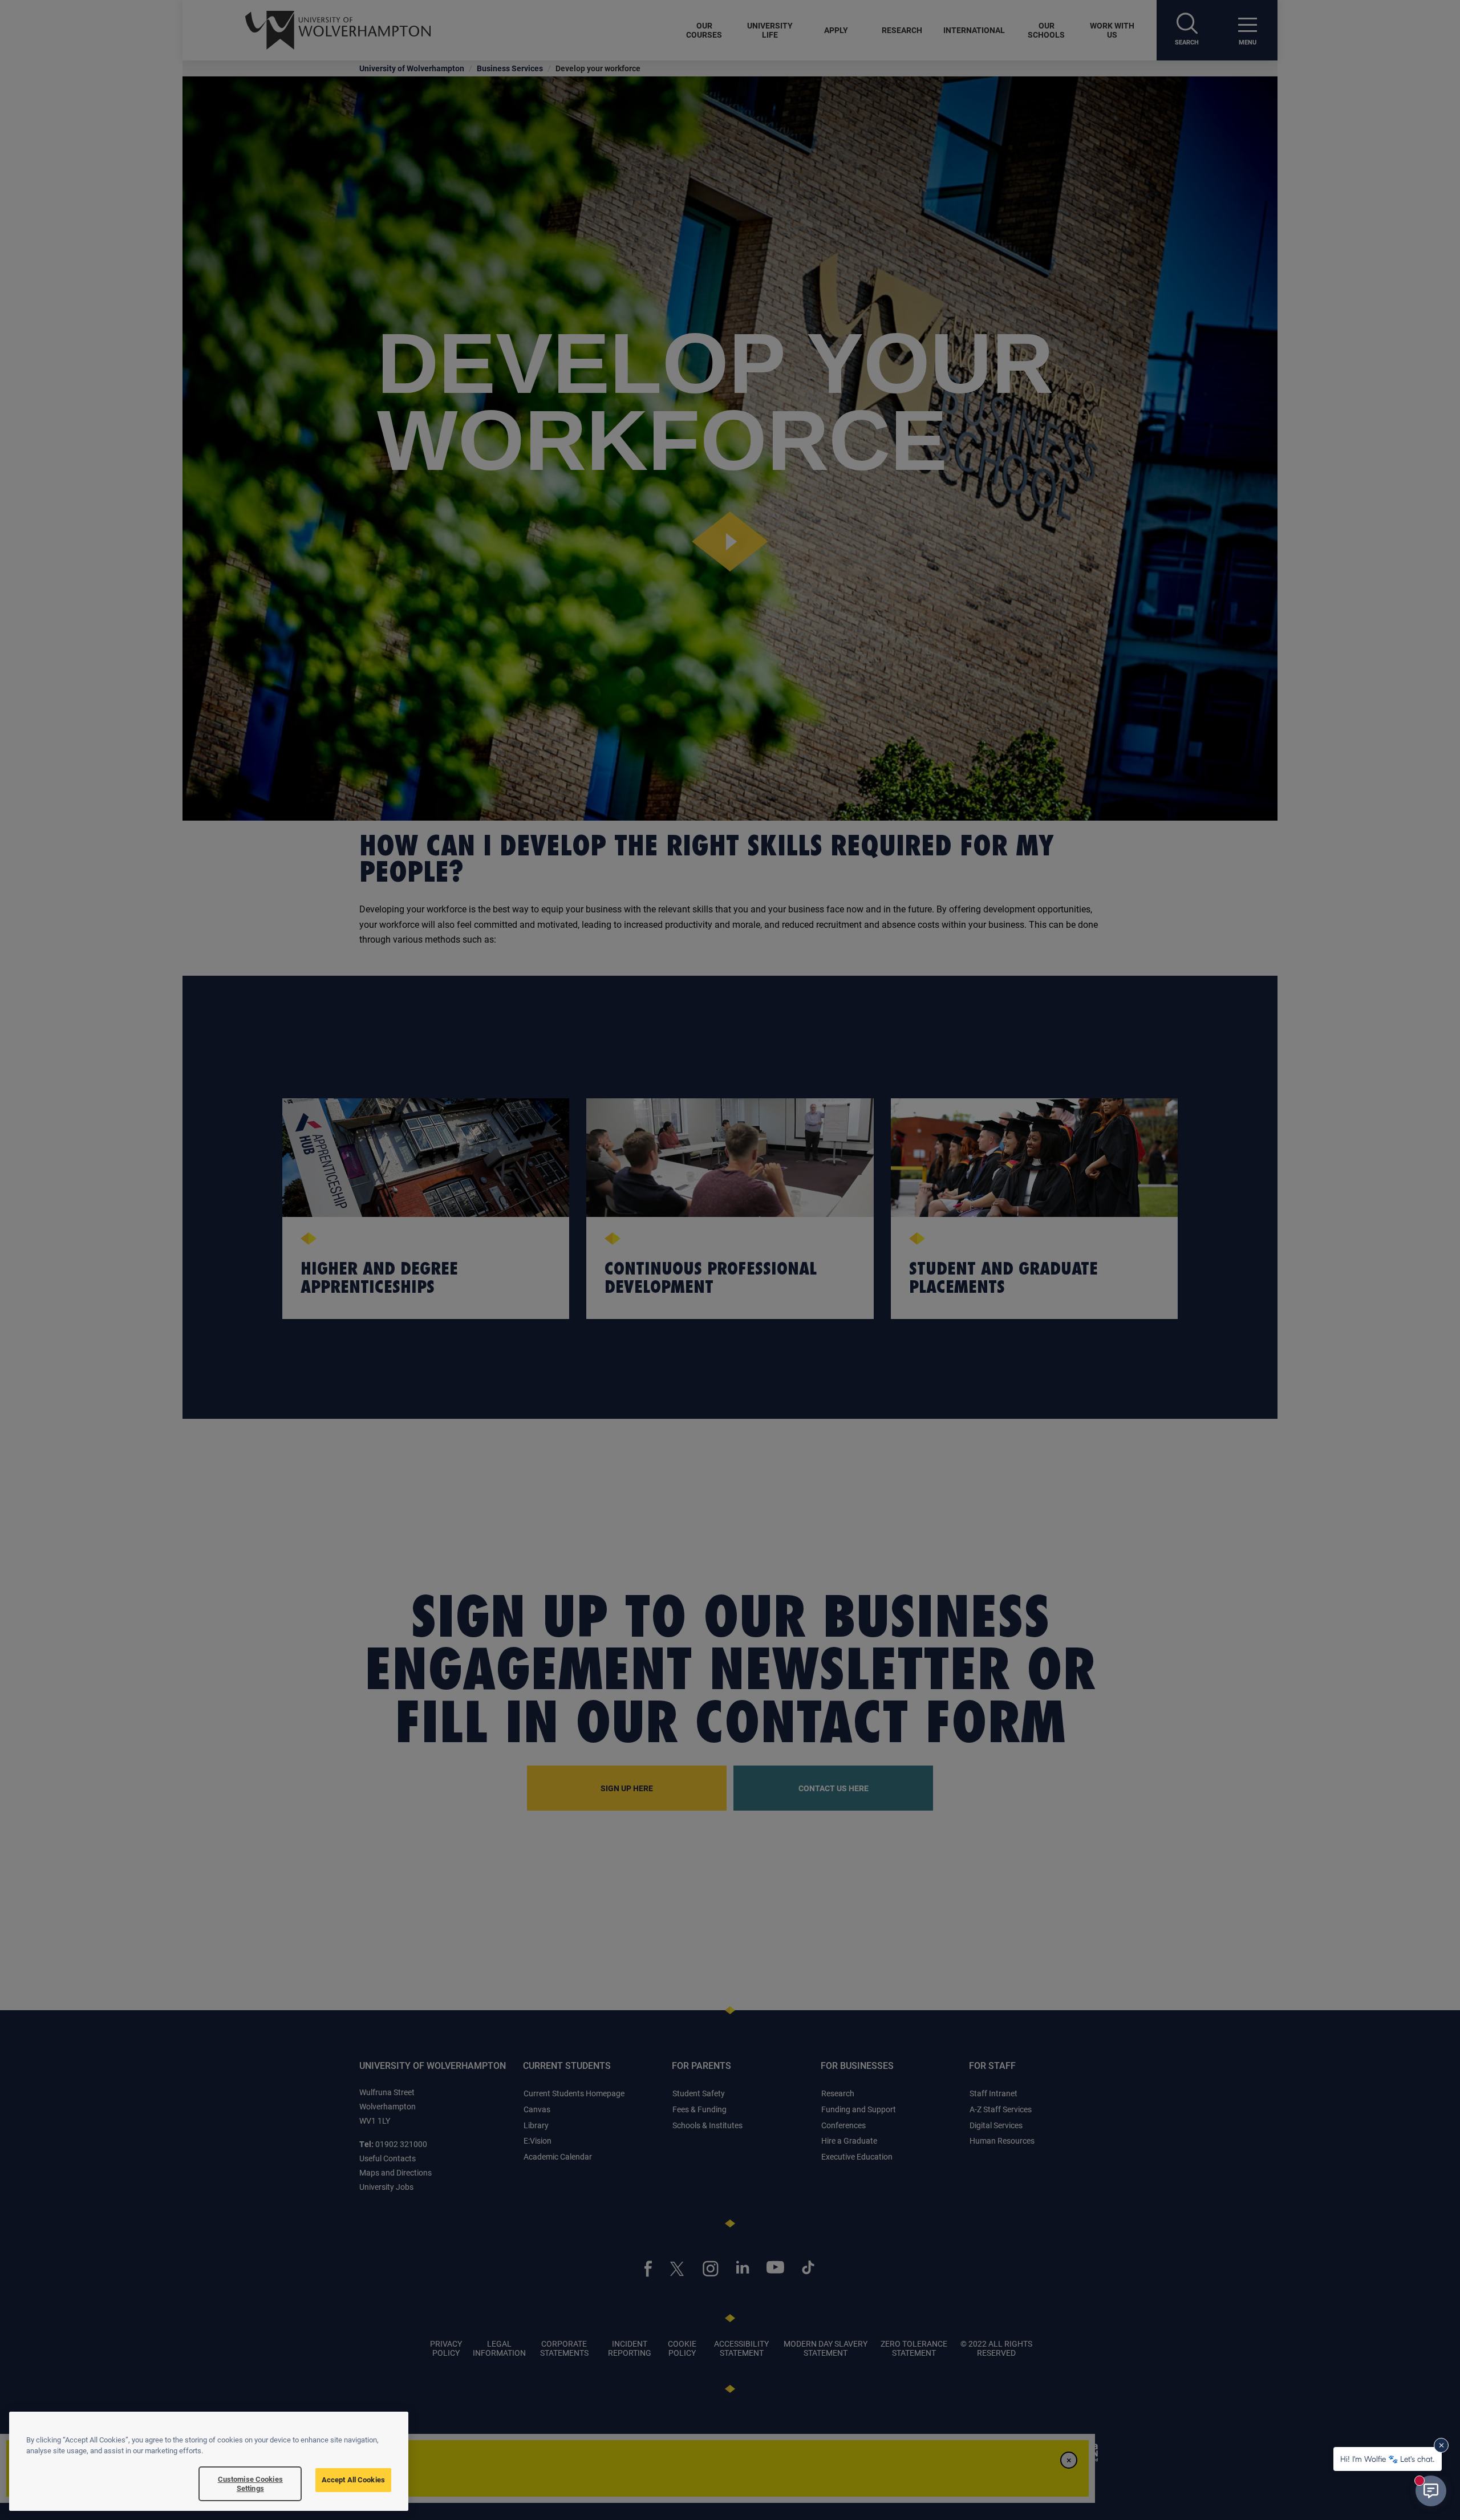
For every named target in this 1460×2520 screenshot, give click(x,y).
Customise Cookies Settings (250, 2484)
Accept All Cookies (353, 2480)
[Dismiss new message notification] (1441, 2445)
